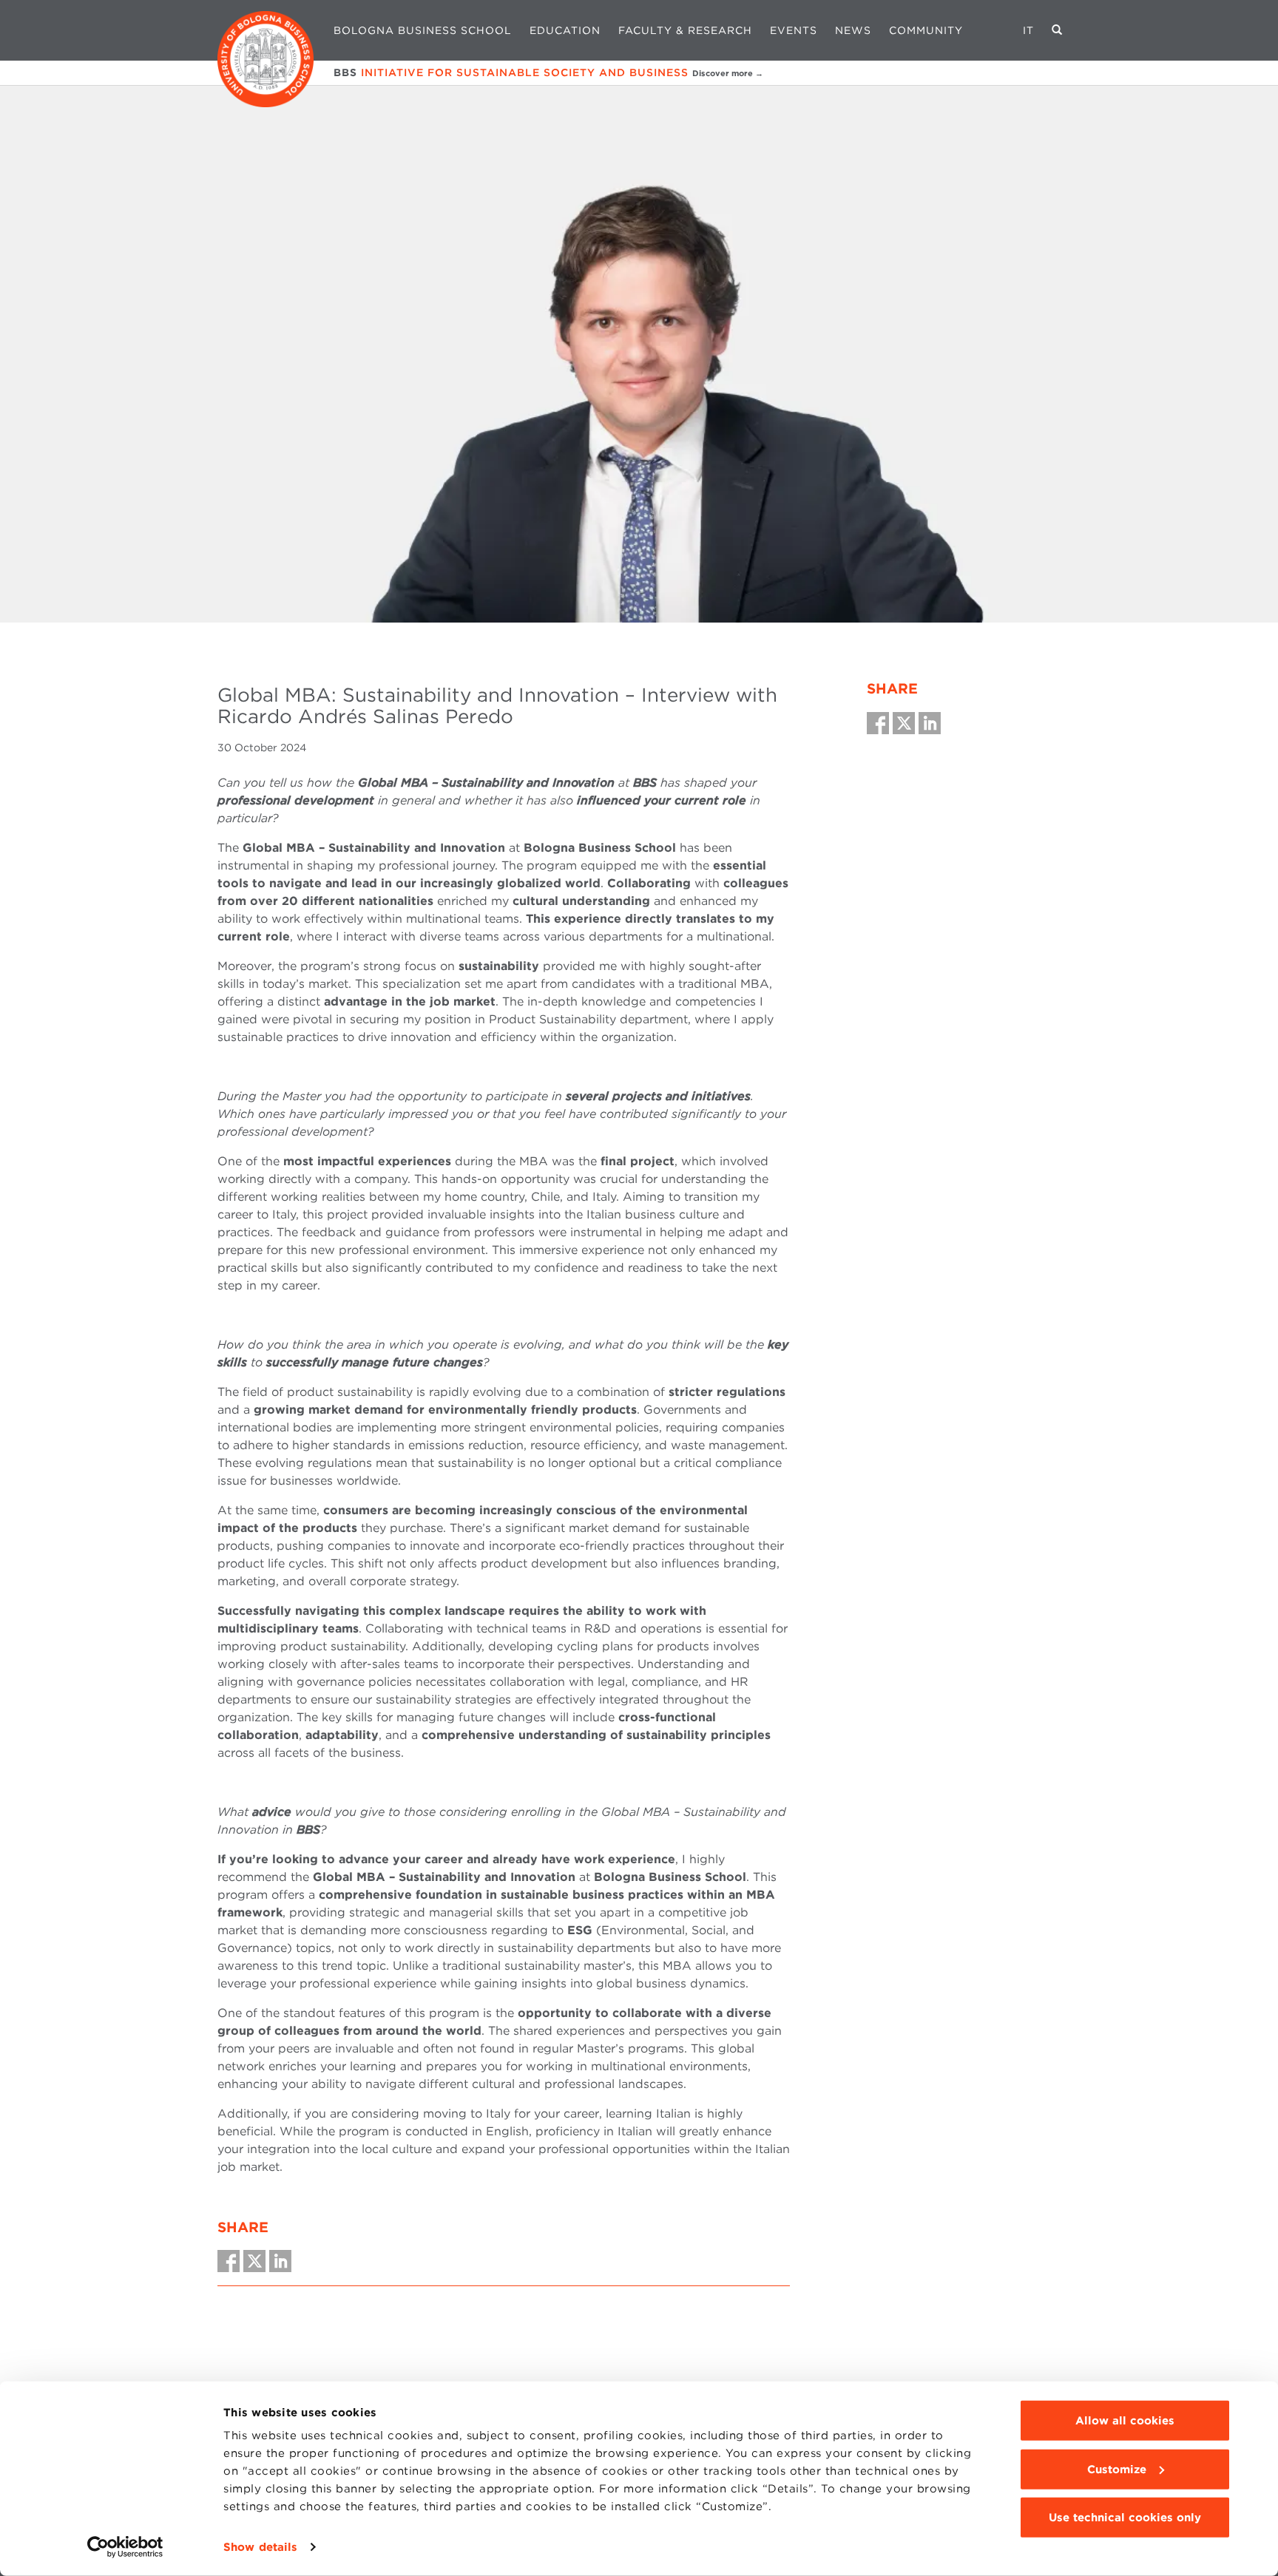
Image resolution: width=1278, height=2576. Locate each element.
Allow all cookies (1125, 2421)
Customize (1117, 2469)
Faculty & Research (685, 30)
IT (1028, 30)
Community (926, 30)
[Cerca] (1057, 30)
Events (794, 30)
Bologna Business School (423, 30)
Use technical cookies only (1125, 2518)
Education (565, 30)
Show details (260, 2547)
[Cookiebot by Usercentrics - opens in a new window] (125, 2547)
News (853, 30)
